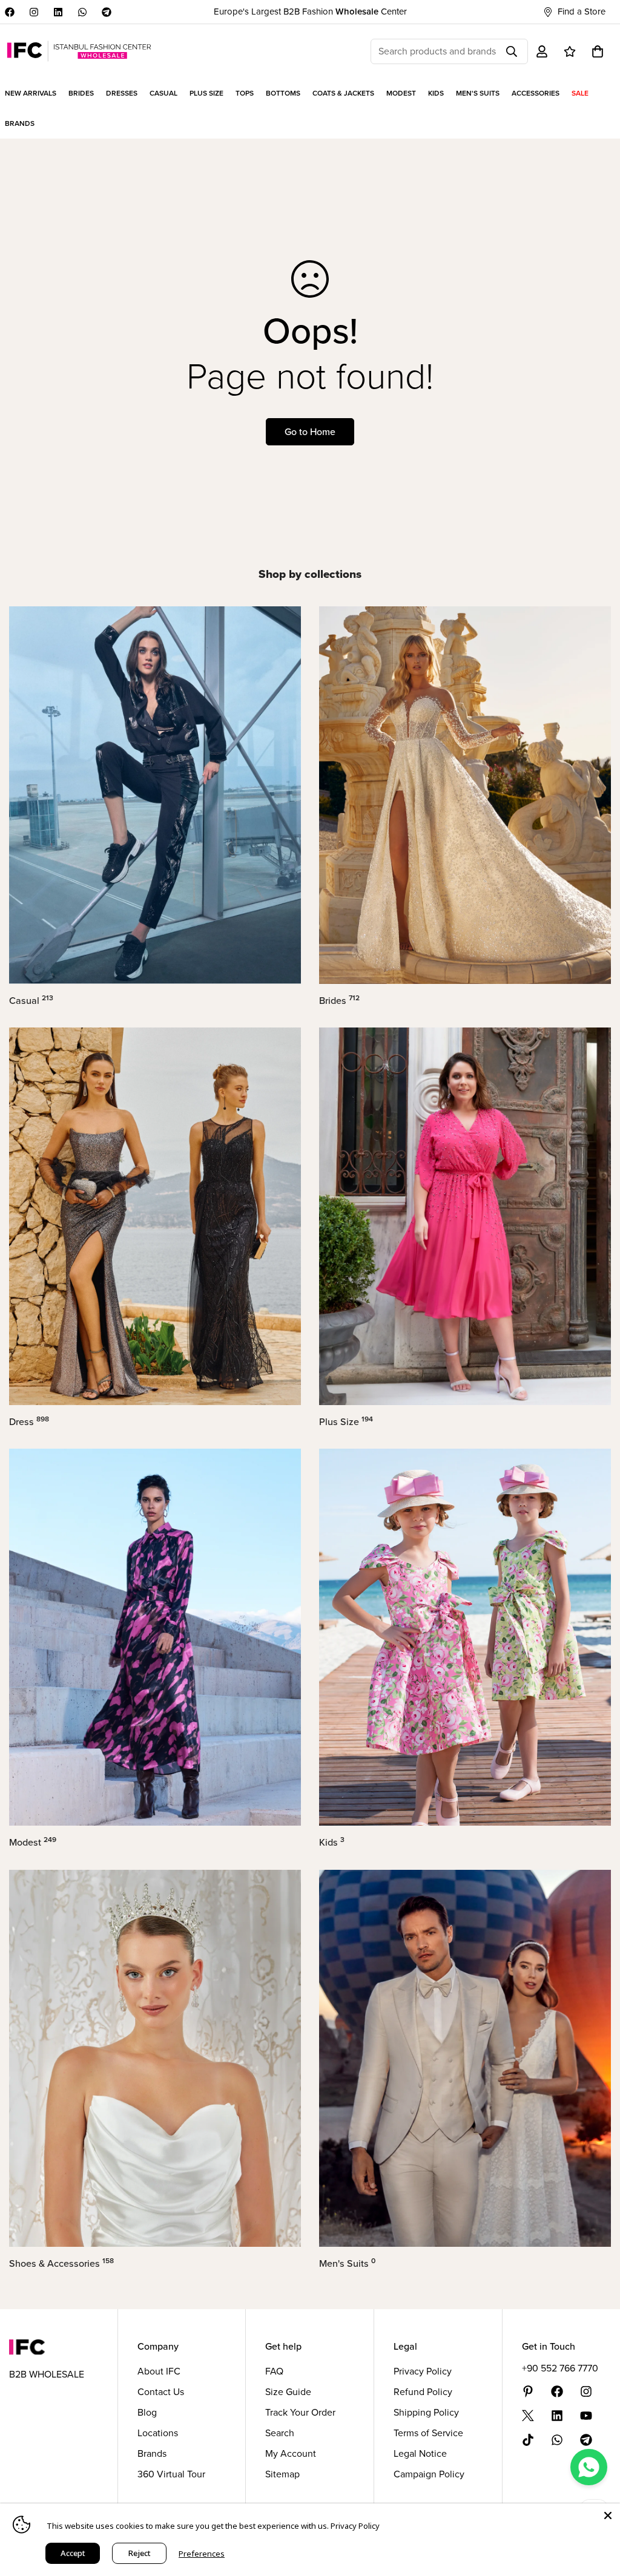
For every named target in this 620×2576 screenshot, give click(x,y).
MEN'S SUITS (478, 93)
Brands (152, 2453)
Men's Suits (347, 2263)
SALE (580, 93)
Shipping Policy (426, 2412)
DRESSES (122, 93)
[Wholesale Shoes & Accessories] (155, 2059)
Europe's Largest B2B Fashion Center (310, 11)
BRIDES (81, 93)
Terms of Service (428, 2433)
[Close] (608, 2515)
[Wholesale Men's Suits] (465, 2059)
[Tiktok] (528, 2440)
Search (280, 2433)
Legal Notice (420, 2453)
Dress (29, 1422)
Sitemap (282, 2474)
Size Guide (288, 2392)
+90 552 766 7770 (560, 2368)
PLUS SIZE (206, 93)
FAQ (274, 2371)
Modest (33, 1842)
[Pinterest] (528, 2391)
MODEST (401, 93)
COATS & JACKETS (343, 93)
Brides (339, 1001)
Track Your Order (300, 2412)
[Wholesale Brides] (465, 795)
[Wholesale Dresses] (155, 1216)
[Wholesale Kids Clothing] (465, 1637)
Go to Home (310, 432)
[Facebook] (10, 12)
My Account (291, 2453)
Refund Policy (423, 2392)
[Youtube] (586, 2416)
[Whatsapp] (82, 12)
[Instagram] (34, 12)
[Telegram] (107, 12)
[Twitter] (528, 2416)
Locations (158, 2433)
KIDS (436, 93)
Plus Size (346, 1422)
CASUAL (163, 93)
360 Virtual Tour (171, 2474)
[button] (598, 51)
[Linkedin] (58, 12)
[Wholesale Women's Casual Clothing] (155, 795)
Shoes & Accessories (61, 2263)
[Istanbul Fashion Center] (79, 51)
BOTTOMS (283, 93)
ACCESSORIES (536, 93)
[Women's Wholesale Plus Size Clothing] (465, 1216)
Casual (31, 1001)
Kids (332, 1842)
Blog (147, 2412)
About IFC (159, 2371)
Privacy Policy (423, 2371)
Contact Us (161, 2392)
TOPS (245, 93)
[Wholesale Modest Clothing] (155, 1637)
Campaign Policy (429, 2474)
